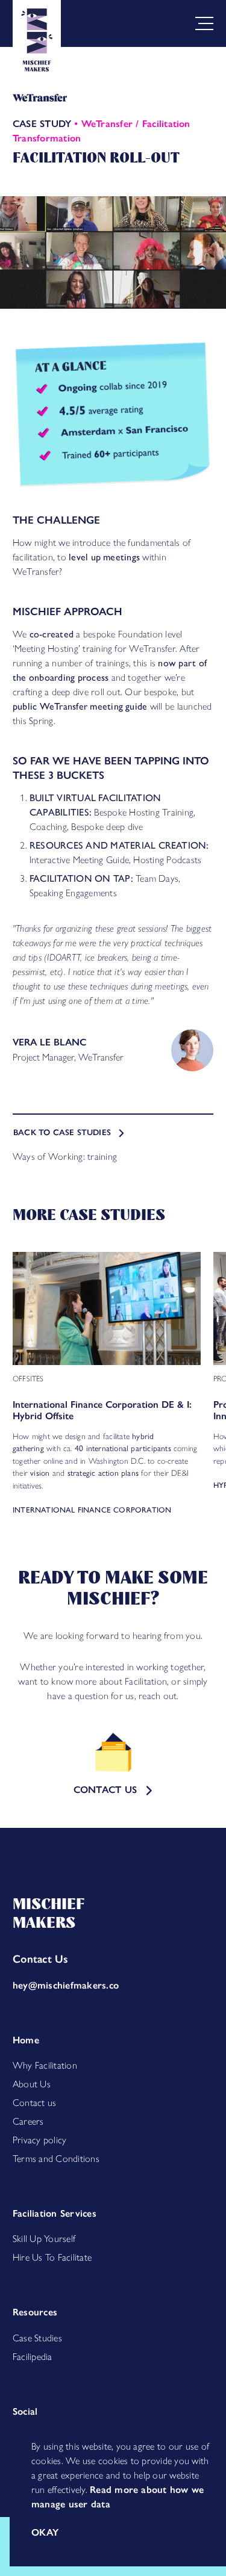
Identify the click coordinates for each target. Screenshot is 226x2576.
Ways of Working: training (65, 1156)
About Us (32, 2084)
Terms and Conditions (56, 2159)
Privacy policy (39, 2140)
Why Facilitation (45, 2065)
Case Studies (37, 2338)
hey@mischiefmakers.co (66, 1985)
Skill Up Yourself (44, 2239)
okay (45, 2532)
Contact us (34, 2103)
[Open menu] (202, 23)
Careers (28, 2121)
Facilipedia (33, 2357)
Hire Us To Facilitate (52, 2257)
